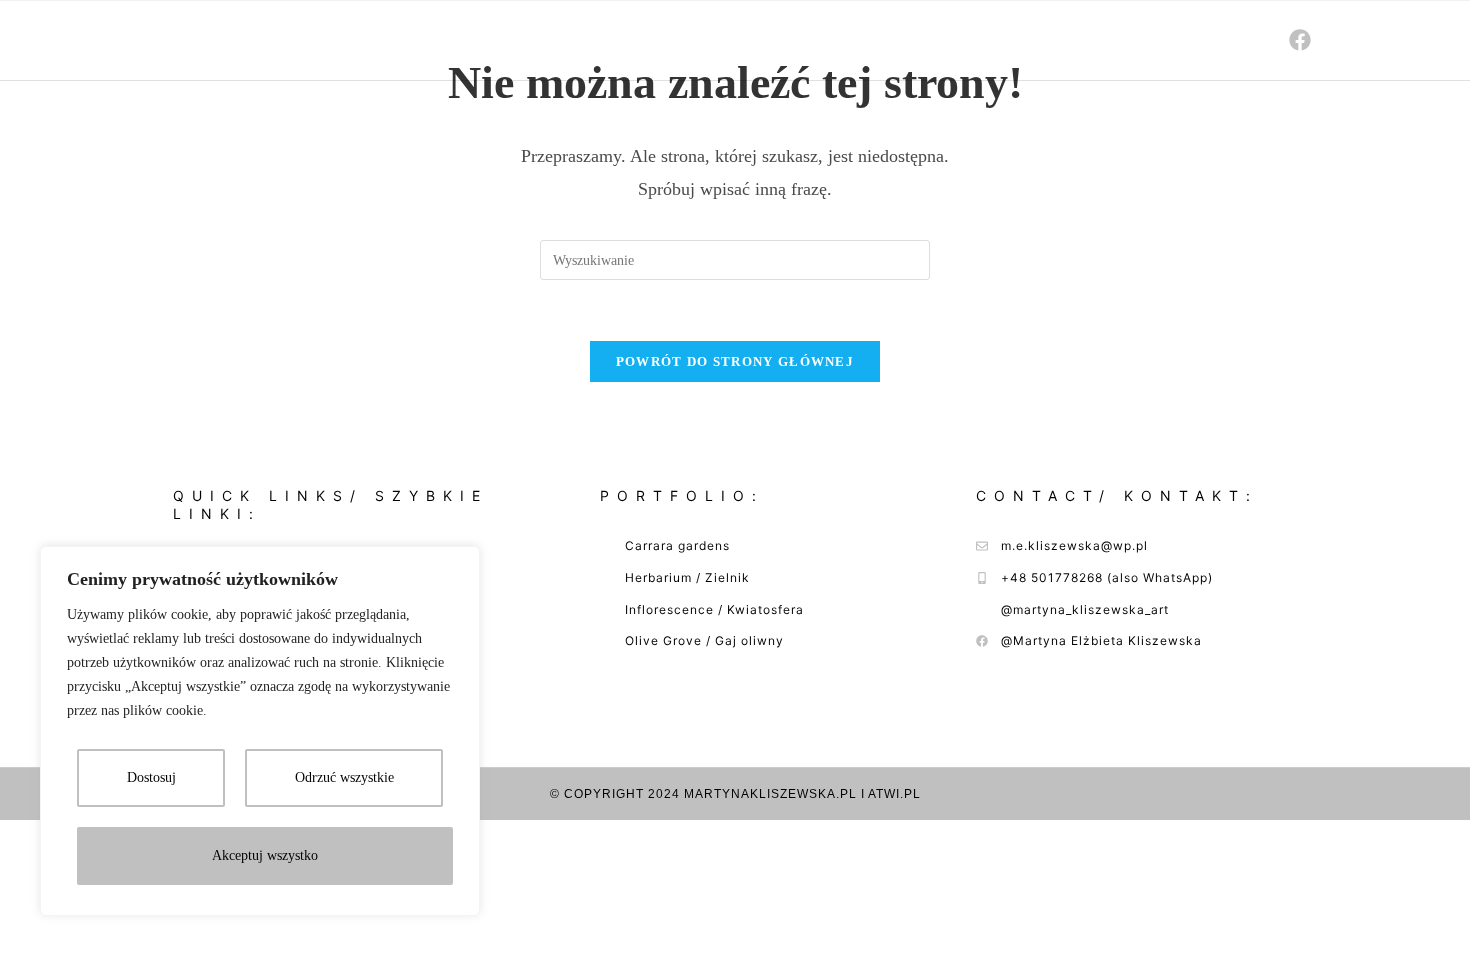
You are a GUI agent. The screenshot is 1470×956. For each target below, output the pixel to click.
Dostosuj (151, 777)
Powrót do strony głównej (735, 361)
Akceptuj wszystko (265, 855)
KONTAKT (1201, 40)
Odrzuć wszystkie (344, 777)
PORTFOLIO (1079, 40)
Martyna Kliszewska (228, 39)
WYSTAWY (956, 40)
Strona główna (810, 40)
